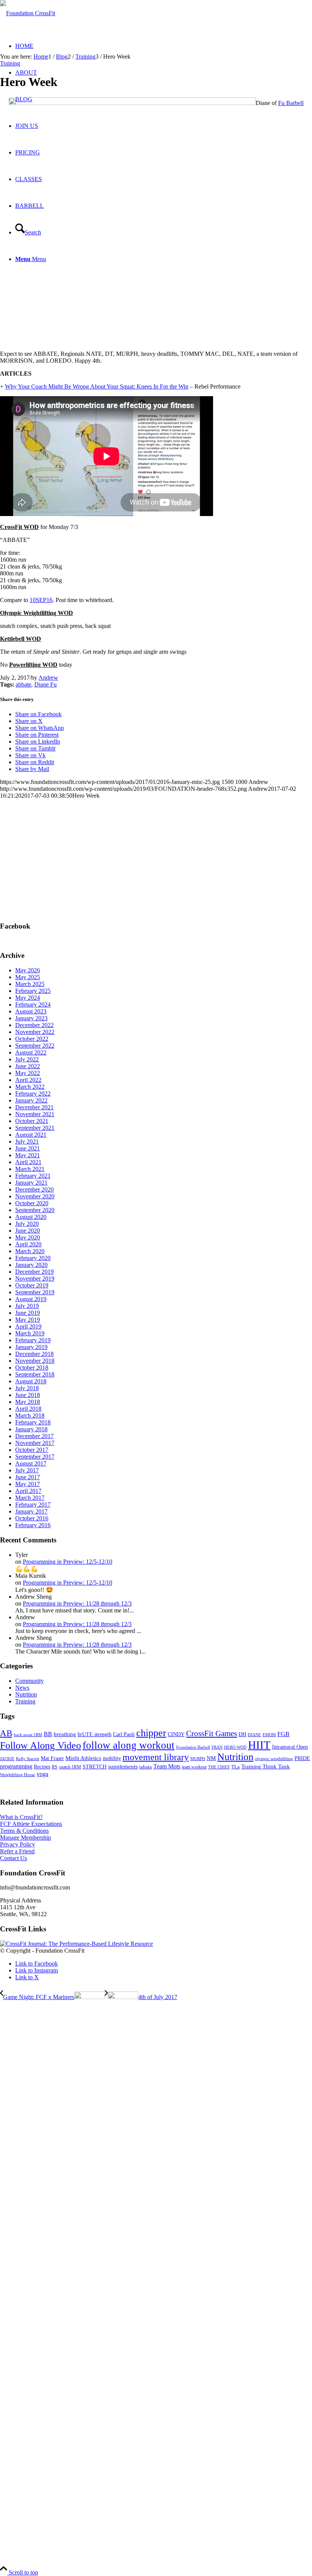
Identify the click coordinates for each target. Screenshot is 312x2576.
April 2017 (28, 1491)
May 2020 (28, 1237)
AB (6, 1733)
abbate (23, 684)
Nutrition (26, 1694)
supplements (123, 1767)
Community (29, 1681)
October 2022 (32, 1039)
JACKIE (7, 1759)
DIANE (254, 1735)
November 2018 (35, 1361)
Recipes (42, 1767)
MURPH (198, 1759)
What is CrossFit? (21, 1817)
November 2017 (35, 1443)
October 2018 (32, 1368)
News (22, 1688)
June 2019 (28, 1313)
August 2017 (31, 1463)
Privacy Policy (18, 1844)
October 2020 (32, 1203)
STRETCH (95, 1767)
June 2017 (28, 1477)
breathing (65, 1734)
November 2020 (35, 1196)
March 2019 (30, 1333)
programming (16, 1766)
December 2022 (34, 1025)
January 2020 (31, 1265)
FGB (283, 1734)
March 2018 (30, 1415)
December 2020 (34, 1189)
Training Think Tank (266, 1767)
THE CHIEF (219, 1767)
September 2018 (35, 1374)
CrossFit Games (212, 1733)
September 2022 (35, 1046)
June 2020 (28, 1231)
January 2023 (31, 1018)
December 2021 (34, 1107)
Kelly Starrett (28, 1759)
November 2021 (35, 1114)
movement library (156, 1757)
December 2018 (34, 1354)
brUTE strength (95, 1734)
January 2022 (31, 1100)
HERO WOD (235, 1747)
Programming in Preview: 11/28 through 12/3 (77, 1603)
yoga (42, 1774)
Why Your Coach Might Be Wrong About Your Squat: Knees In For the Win (97, 386)
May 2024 (28, 998)
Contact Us (14, 1858)
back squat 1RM (28, 1735)
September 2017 (35, 1457)
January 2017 (31, 1511)
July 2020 (27, 1224)
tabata (146, 1767)
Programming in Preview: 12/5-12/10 (68, 1562)
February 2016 (33, 1525)
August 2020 (31, 1217)
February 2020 (33, 1258)
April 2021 (28, 1162)
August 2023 (31, 1011)
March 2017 (30, 1498)
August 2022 (31, 1052)
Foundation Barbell (193, 1747)
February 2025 (33, 991)
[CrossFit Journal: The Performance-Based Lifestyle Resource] (76, 1944)
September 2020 (35, 1210)
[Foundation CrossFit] (28, 13)
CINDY (176, 1734)
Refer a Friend (17, 1851)
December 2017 (34, 1436)
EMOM (269, 1735)
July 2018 (27, 1388)
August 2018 (31, 1381)
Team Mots (167, 1766)
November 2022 (35, 1032)
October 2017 (32, 1450)
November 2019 (35, 1278)
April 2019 (28, 1326)
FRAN (217, 1747)
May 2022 (28, 1073)
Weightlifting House (18, 1775)
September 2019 (35, 1292)
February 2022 (33, 1094)
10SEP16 (41, 600)
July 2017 (27, 1470)
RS (55, 1767)
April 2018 (28, 1409)
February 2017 (33, 1505)
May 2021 (28, 1155)
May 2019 (28, 1320)
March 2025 (30, 984)
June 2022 (28, 1066)
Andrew (48, 678)
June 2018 (28, 1395)
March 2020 (30, 1251)
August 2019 (31, 1299)
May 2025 (28, 977)
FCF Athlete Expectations (31, 1824)
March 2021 (30, 1169)
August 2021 (31, 1135)
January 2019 (31, 1347)
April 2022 (28, 1080)
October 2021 (32, 1121)
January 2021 (31, 1183)
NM (211, 1758)
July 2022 (27, 1059)
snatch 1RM (70, 1767)
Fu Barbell (291, 103)
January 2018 (31, 1429)
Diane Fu (45, 684)
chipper (151, 1733)
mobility (112, 1758)
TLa (236, 1767)
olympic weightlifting (274, 1759)
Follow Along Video (41, 1745)
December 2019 (34, 1272)
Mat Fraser (52, 1758)
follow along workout (129, 1745)
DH (242, 1734)
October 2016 (32, 1518)
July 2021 (27, 1141)
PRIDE (302, 1758)
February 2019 (33, 1340)
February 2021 (33, 1176)
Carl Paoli (124, 1734)
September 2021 (35, 1128)
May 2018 (28, 1402)
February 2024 (33, 1004)
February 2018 (33, 1422)
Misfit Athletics (83, 1758)
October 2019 (32, 1285)
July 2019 (27, 1306)
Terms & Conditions (24, 1831)
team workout (194, 1767)
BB (48, 1734)
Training (10, 63)
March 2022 (30, 1087)
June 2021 (28, 1148)
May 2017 (28, 1484)
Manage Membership (25, 1838)
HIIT (259, 1745)
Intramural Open (290, 1747)
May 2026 (28, 970)
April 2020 (28, 1244)
